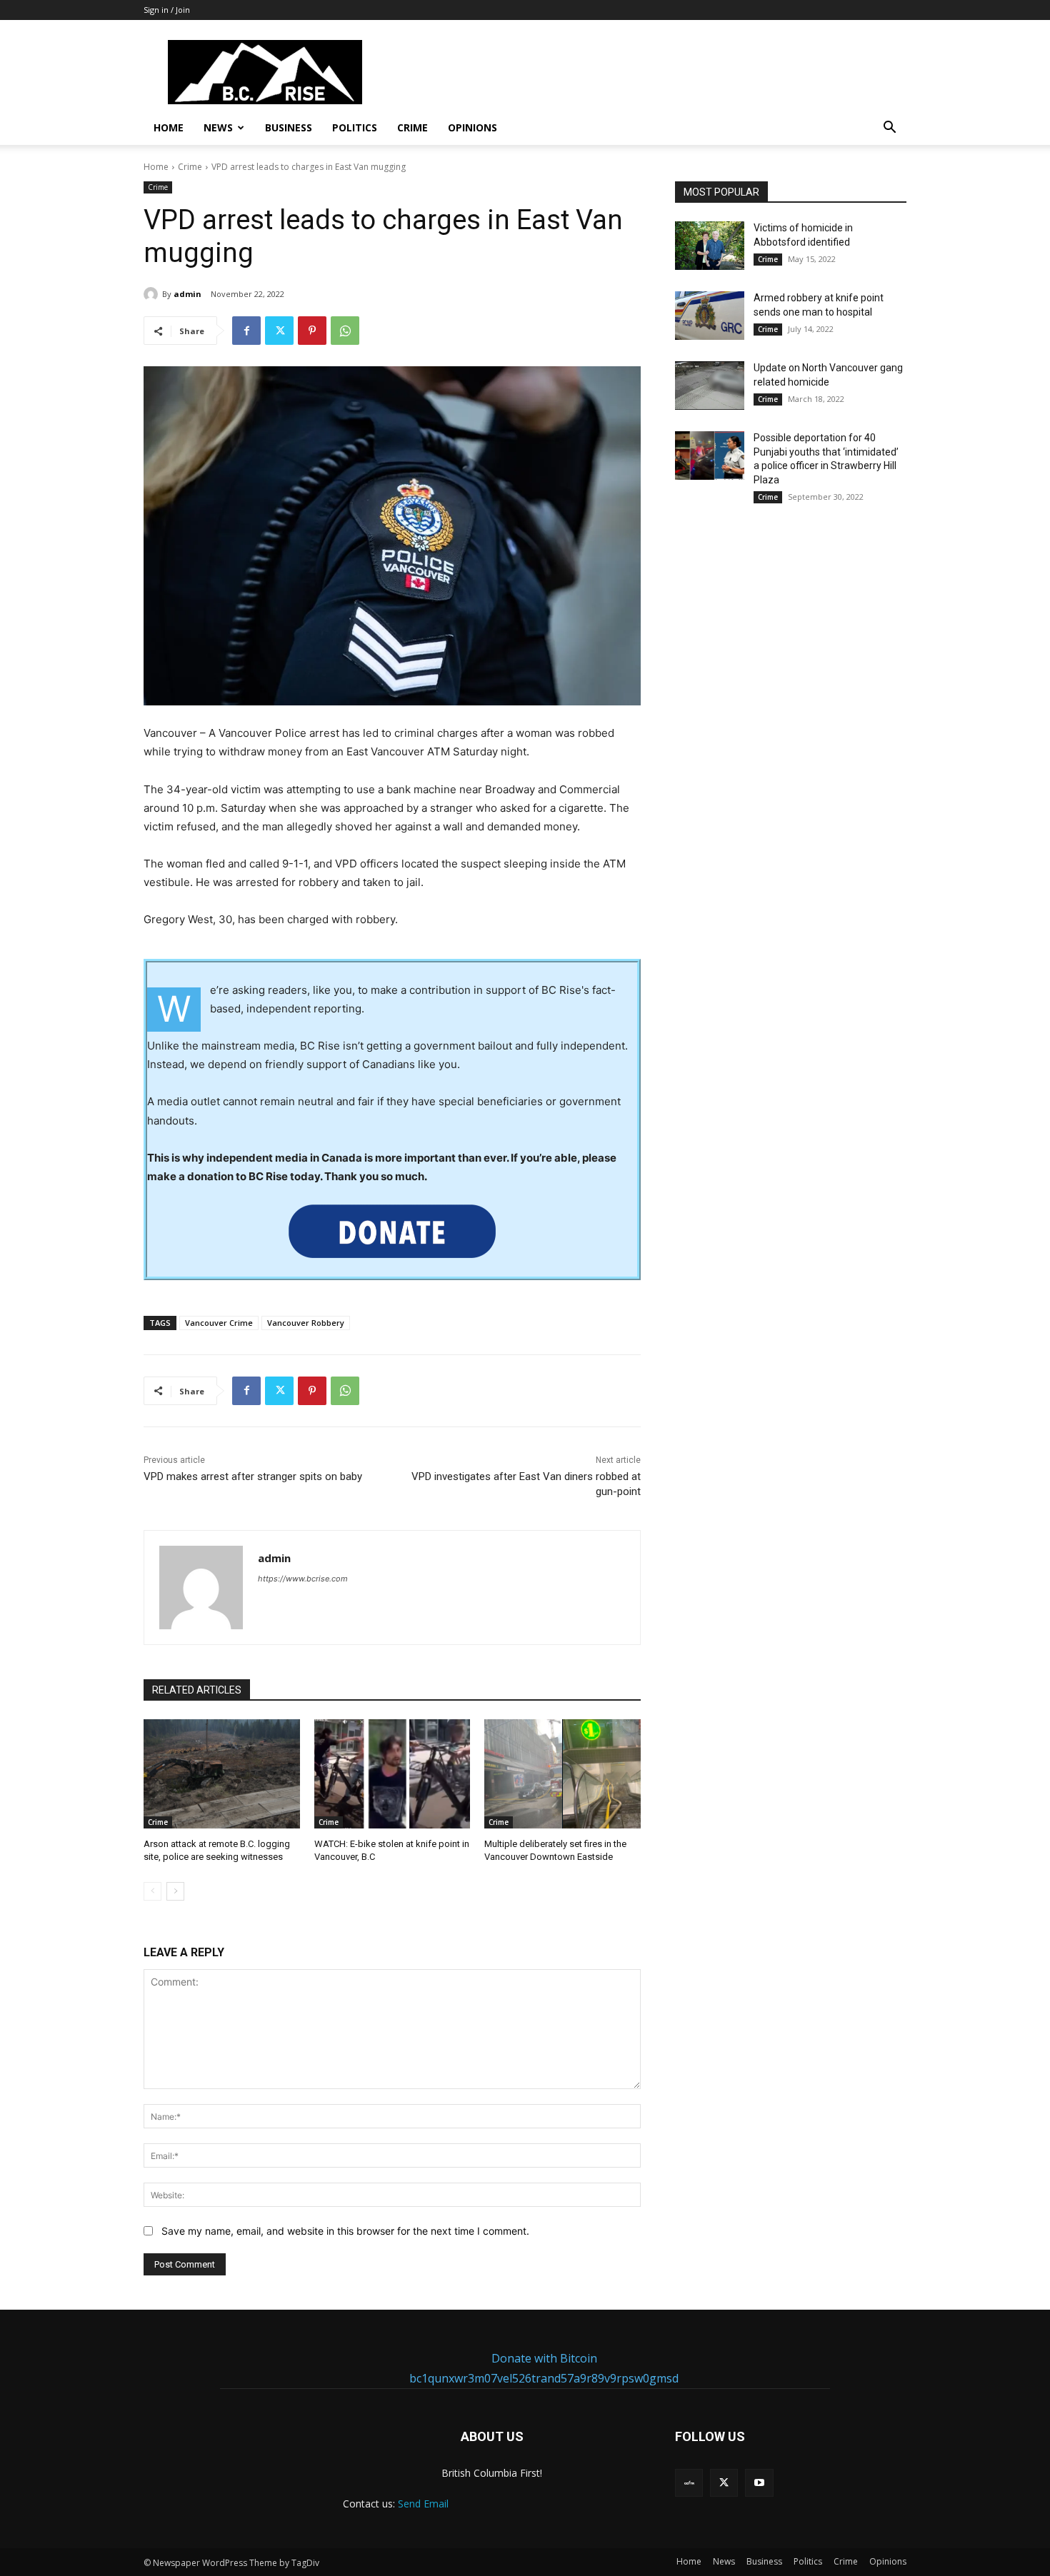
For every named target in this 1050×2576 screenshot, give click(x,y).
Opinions (472, 127)
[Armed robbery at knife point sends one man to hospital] (710, 316)
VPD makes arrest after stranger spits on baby (253, 1476)
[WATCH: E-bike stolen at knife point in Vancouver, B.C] (392, 1774)
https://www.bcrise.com (303, 1579)
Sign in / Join (167, 10)
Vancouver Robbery (306, 1323)
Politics (355, 127)
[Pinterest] (312, 331)
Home (169, 127)
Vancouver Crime (219, 1323)
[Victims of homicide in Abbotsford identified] (710, 246)
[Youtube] (759, 2483)
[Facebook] (246, 331)
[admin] (153, 294)
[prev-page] (152, 1891)
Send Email (423, 2504)
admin (187, 294)
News (218, 127)
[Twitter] (279, 331)
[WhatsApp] (345, 331)
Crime (412, 127)
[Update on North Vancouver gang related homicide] (710, 386)
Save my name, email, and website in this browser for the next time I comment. (345, 2231)
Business (289, 127)
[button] (889, 129)
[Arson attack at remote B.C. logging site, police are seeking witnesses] (222, 1774)
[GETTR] (689, 2483)
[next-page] (175, 1891)
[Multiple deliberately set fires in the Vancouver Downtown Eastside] (562, 1774)
